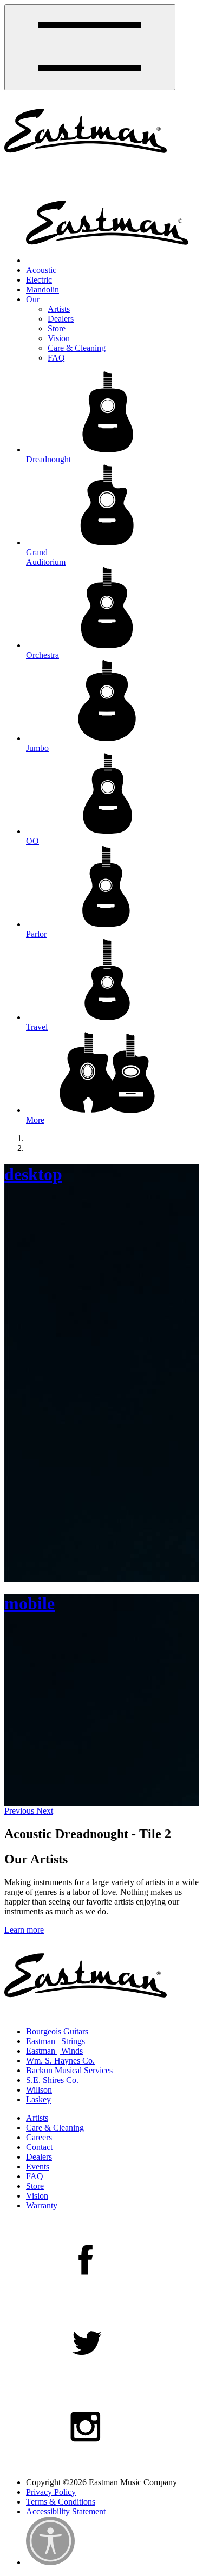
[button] (20, 1811)
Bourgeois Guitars (57, 2031)
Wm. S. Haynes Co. (60, 2061)
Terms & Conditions (61, 2502)
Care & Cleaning (77, 348)
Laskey (38, 2099)
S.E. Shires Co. (52, 2080)
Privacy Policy (51, 2492)
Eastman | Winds (54, 2051)
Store (57, 328)
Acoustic (41, 270)
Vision (59, 338)
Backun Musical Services (69, 2070)
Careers (39, 2137)
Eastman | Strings (55, 2041)
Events (38, 2166)
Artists (59, 309)
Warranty (42, 2205)
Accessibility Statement (66, 2511)
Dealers (61, 319)
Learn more (24, 1930)
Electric (39, 280)
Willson (39, 2090)
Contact (39, 2147)
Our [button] (33, 299)
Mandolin (42, 289)
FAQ (56, 358)
